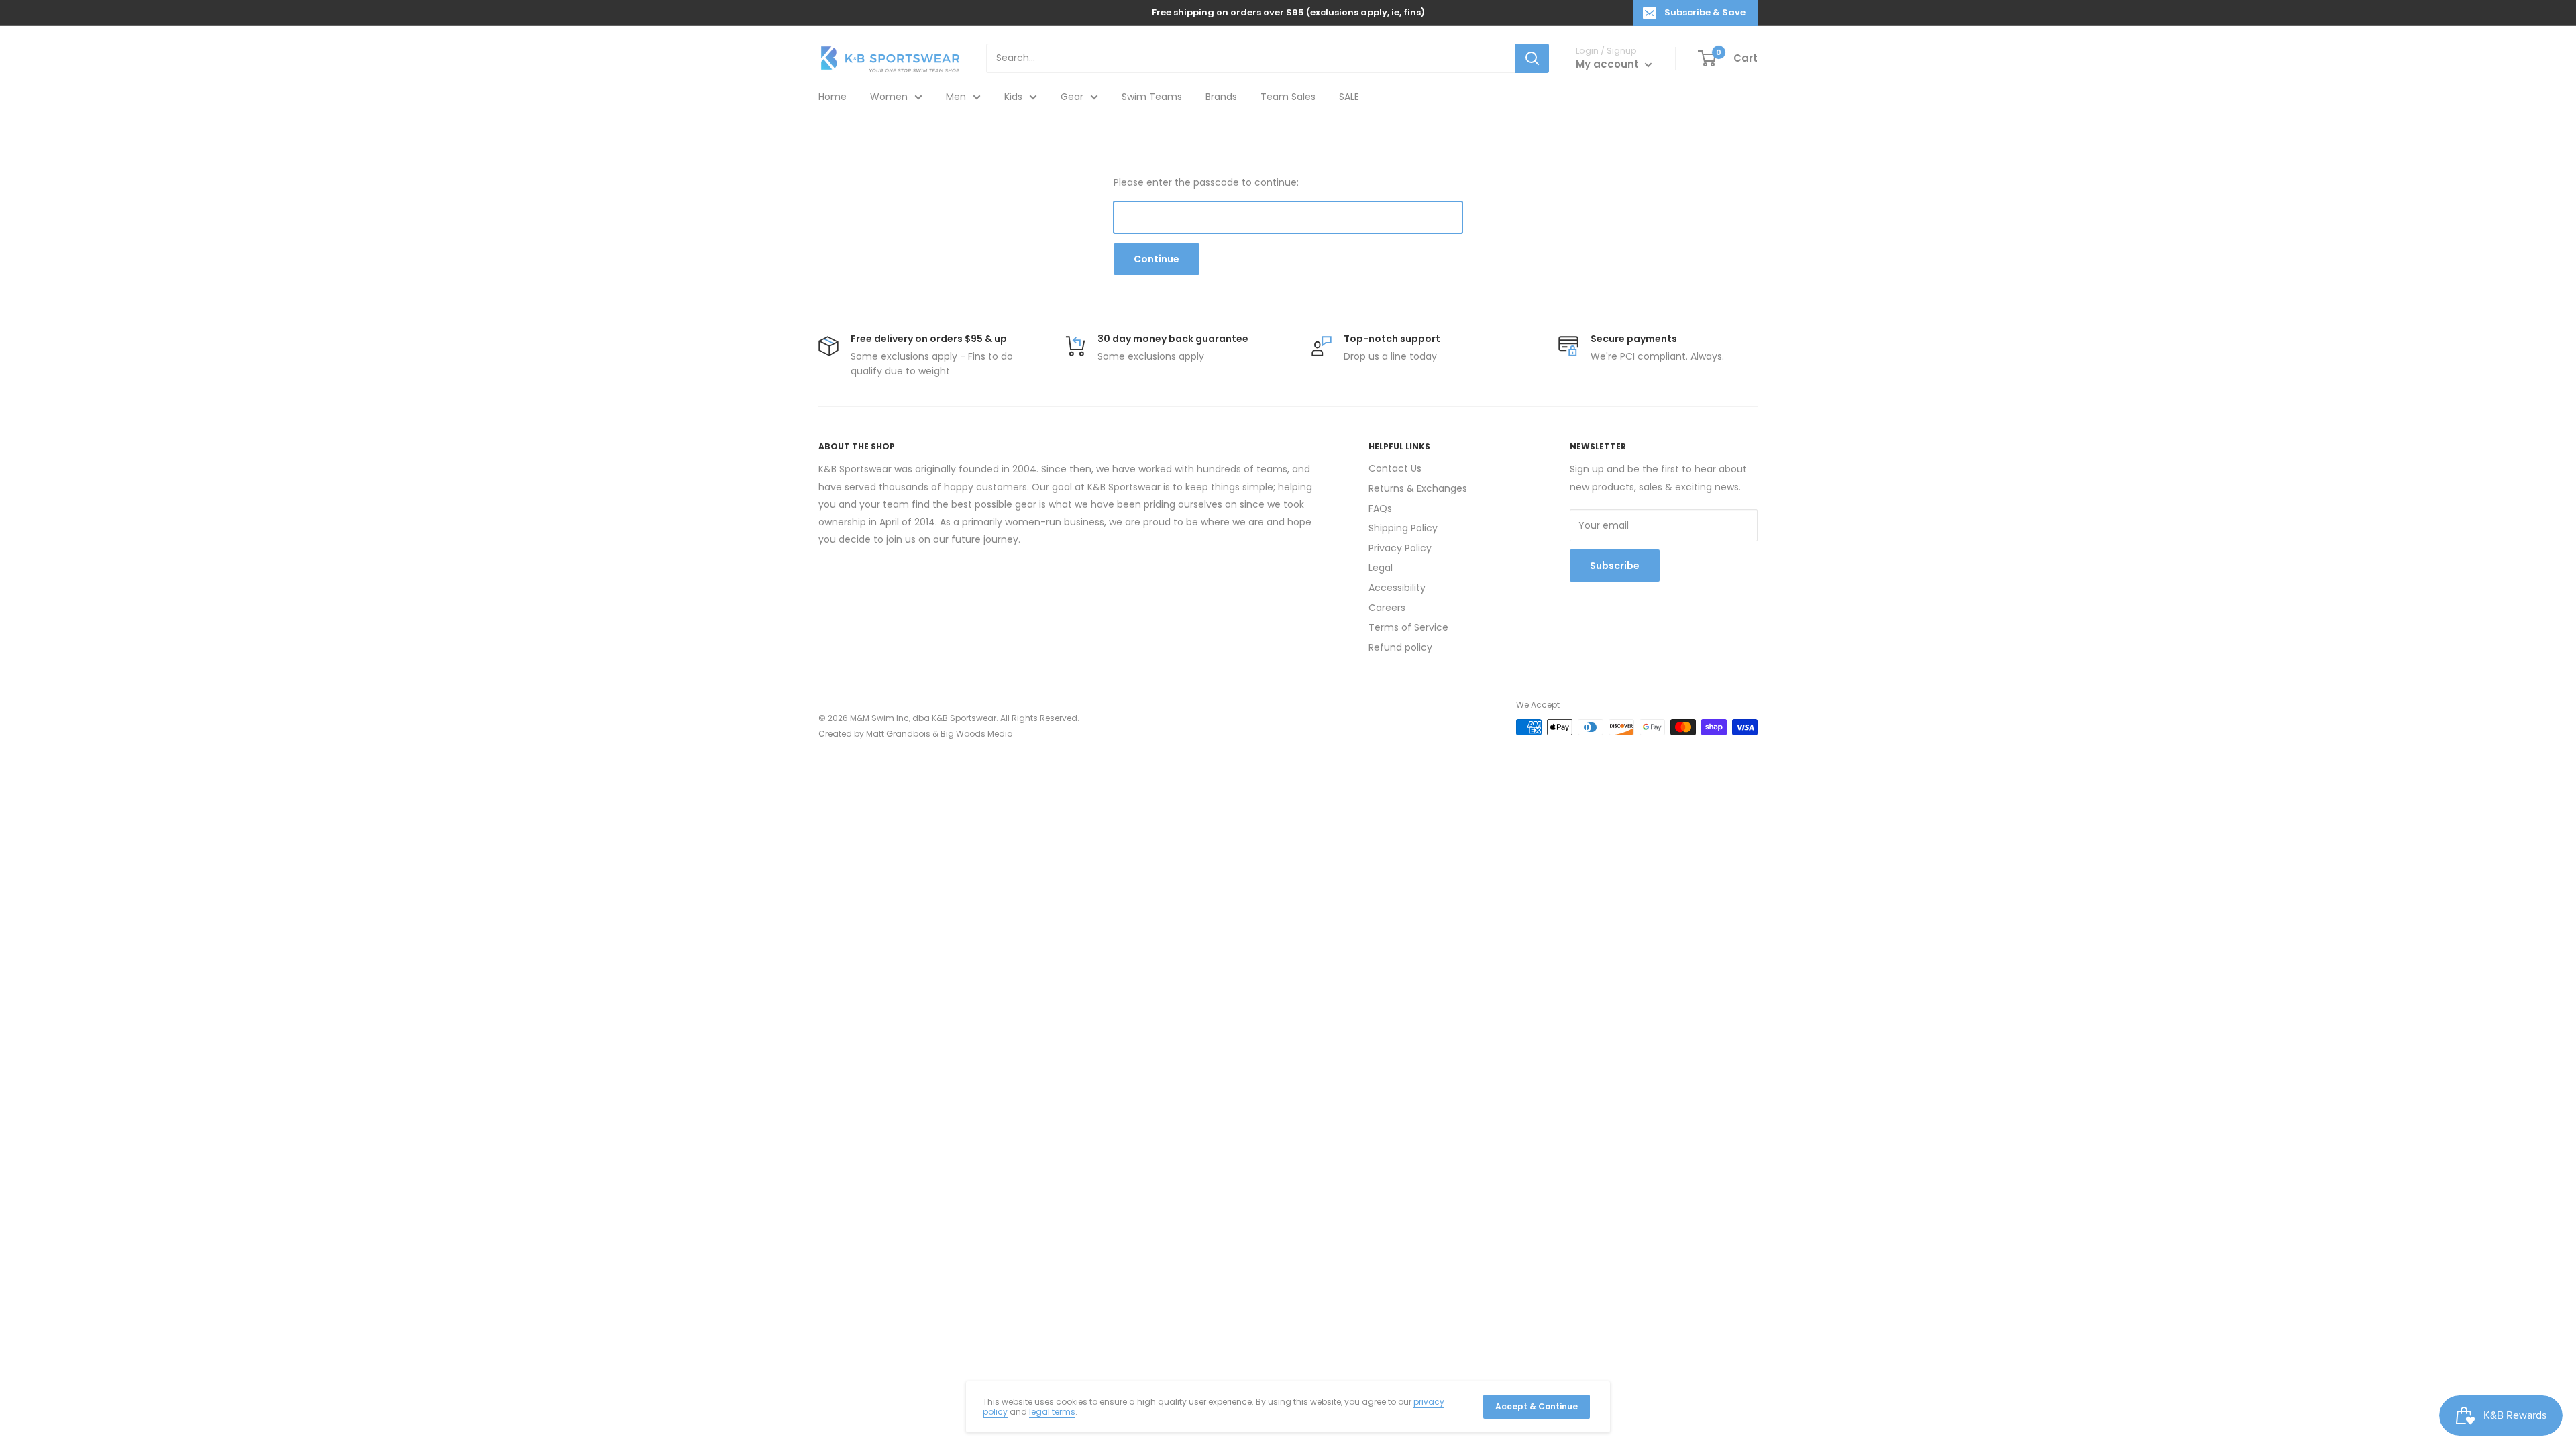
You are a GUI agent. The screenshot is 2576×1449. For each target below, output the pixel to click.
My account (1609, 64)
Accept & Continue (1537, 1406)
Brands (1221, 97)
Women (889, 97)
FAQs (1380, 508)
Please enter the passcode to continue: (1206, 182)
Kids (1013, 97)
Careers (1387, 608)
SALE (1349, 97)
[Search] (1532, 58)
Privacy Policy (1400, 548)
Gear (1072, 97)
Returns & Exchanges (1418, 488)
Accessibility (1397, 588)
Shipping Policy (1403, 528)
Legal (1381, 568)
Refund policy (1400, 647)
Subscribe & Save (1705, 12)
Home (833, 97)
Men (956, 97)
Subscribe (1615, 566)
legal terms (1052, 1412)
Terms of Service (1408, 627)
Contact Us (1395, 468)
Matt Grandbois (898, 734)
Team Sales (1288, 97)
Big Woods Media (977, 734)
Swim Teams (1152, 97)
